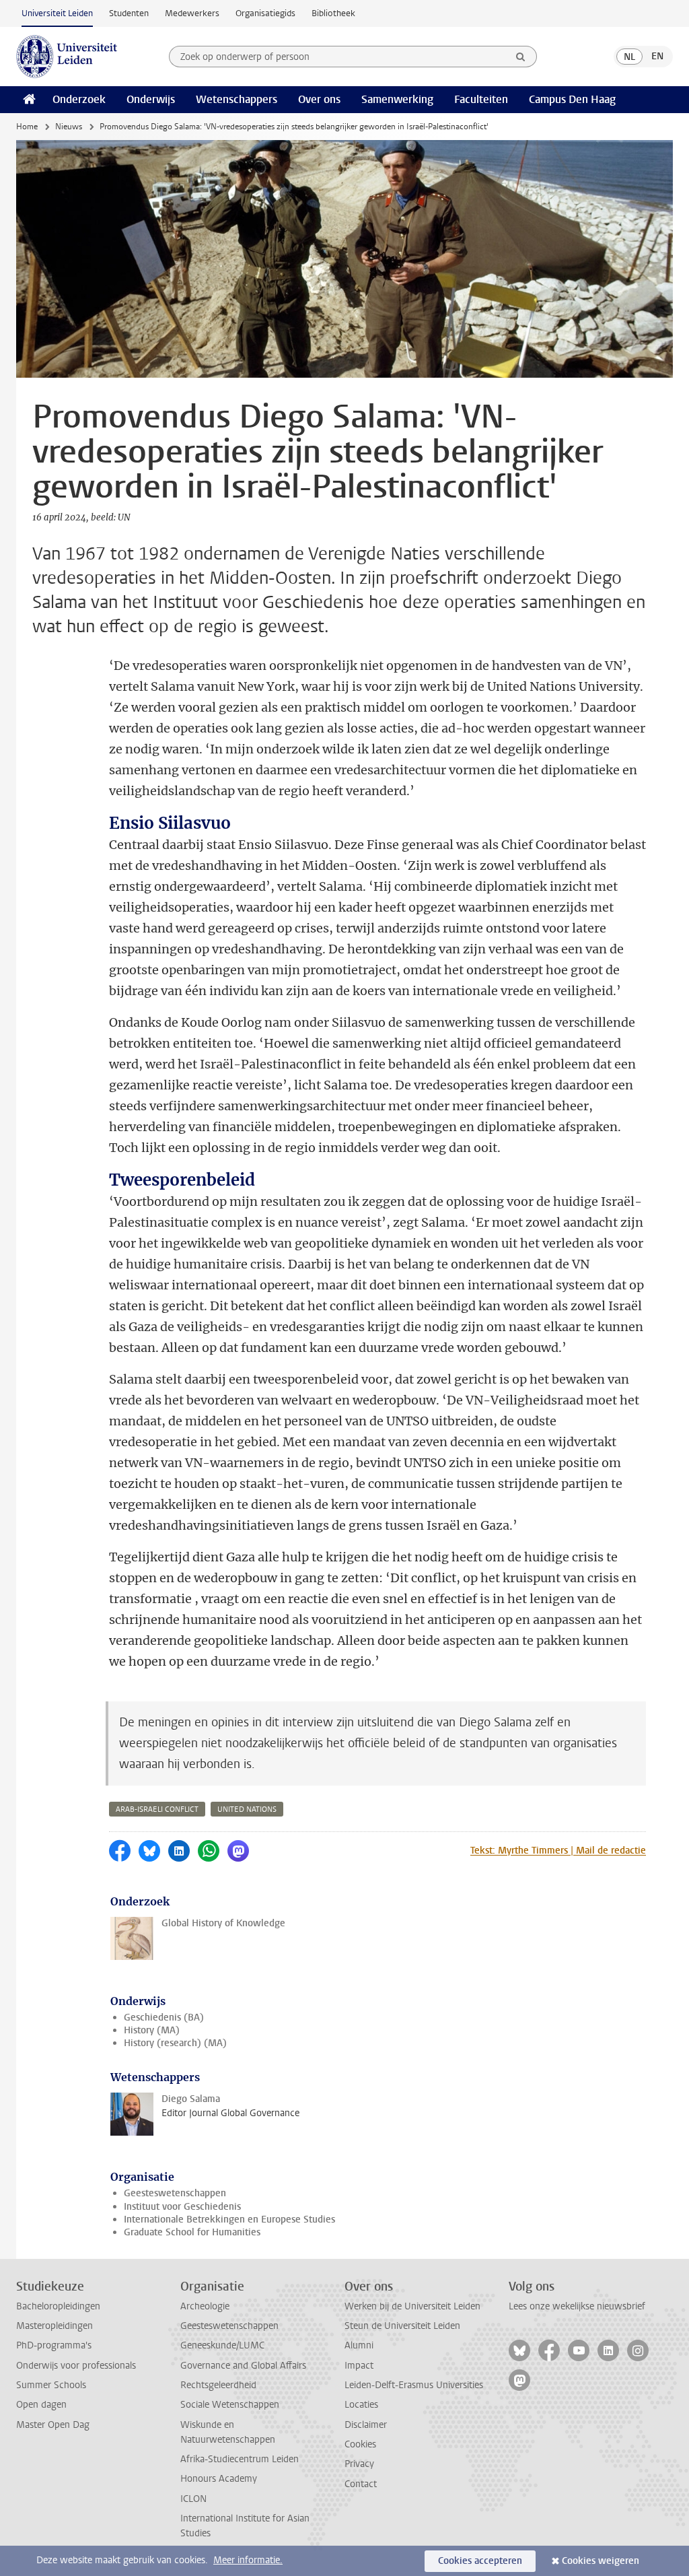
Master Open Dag (53, 2425)
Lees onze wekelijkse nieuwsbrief (577, 2306)
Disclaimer (366, 2425)
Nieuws (69, 127)
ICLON (193, 2499)
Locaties (361, 2405)
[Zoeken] (521, 57)
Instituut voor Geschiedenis (182, 2207)
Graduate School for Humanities (192, 2232)
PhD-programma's (54, 2345)
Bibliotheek (333, 13)
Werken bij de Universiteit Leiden (412, 2306)
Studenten (129, 13)
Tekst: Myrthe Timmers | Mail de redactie (558, 1851)
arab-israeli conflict (157, 1809)
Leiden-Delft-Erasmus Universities (414, 2385)
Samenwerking (397, 99)
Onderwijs (151, 99)
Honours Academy (219, 2479)
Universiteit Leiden (57, 13)
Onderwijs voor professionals (76, 2366)
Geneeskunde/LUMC (222, 2345)
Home (27, 127)
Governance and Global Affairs (243, 2366)
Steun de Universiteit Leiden (402, 2326)
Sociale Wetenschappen (230, 2405)
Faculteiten (481, 99)
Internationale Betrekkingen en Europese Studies (229, 2219)
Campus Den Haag (572, 99)
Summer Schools (51, 2385)
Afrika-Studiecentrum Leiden (240, 2459)
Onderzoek (79, 99)
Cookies (360, 2444)
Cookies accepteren (480, 2561)
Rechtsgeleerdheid (218, 2385)
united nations (247, 1809)
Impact (359, 2366)
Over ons (319, 99)
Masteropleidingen (55, 2326)
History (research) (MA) (175, 2043)
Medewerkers (192, 13)
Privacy (359, 2464)
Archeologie (205, 2306)
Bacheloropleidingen (58, 2306)
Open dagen (41, 2405)
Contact (361, 2484)
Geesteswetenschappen (175, 2193)
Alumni (359, 2345)
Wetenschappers (237, 99)
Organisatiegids (265, 13)
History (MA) (152, 2030)
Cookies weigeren (601, 2561)
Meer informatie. (248, 2560)
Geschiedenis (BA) (164, 2018)
